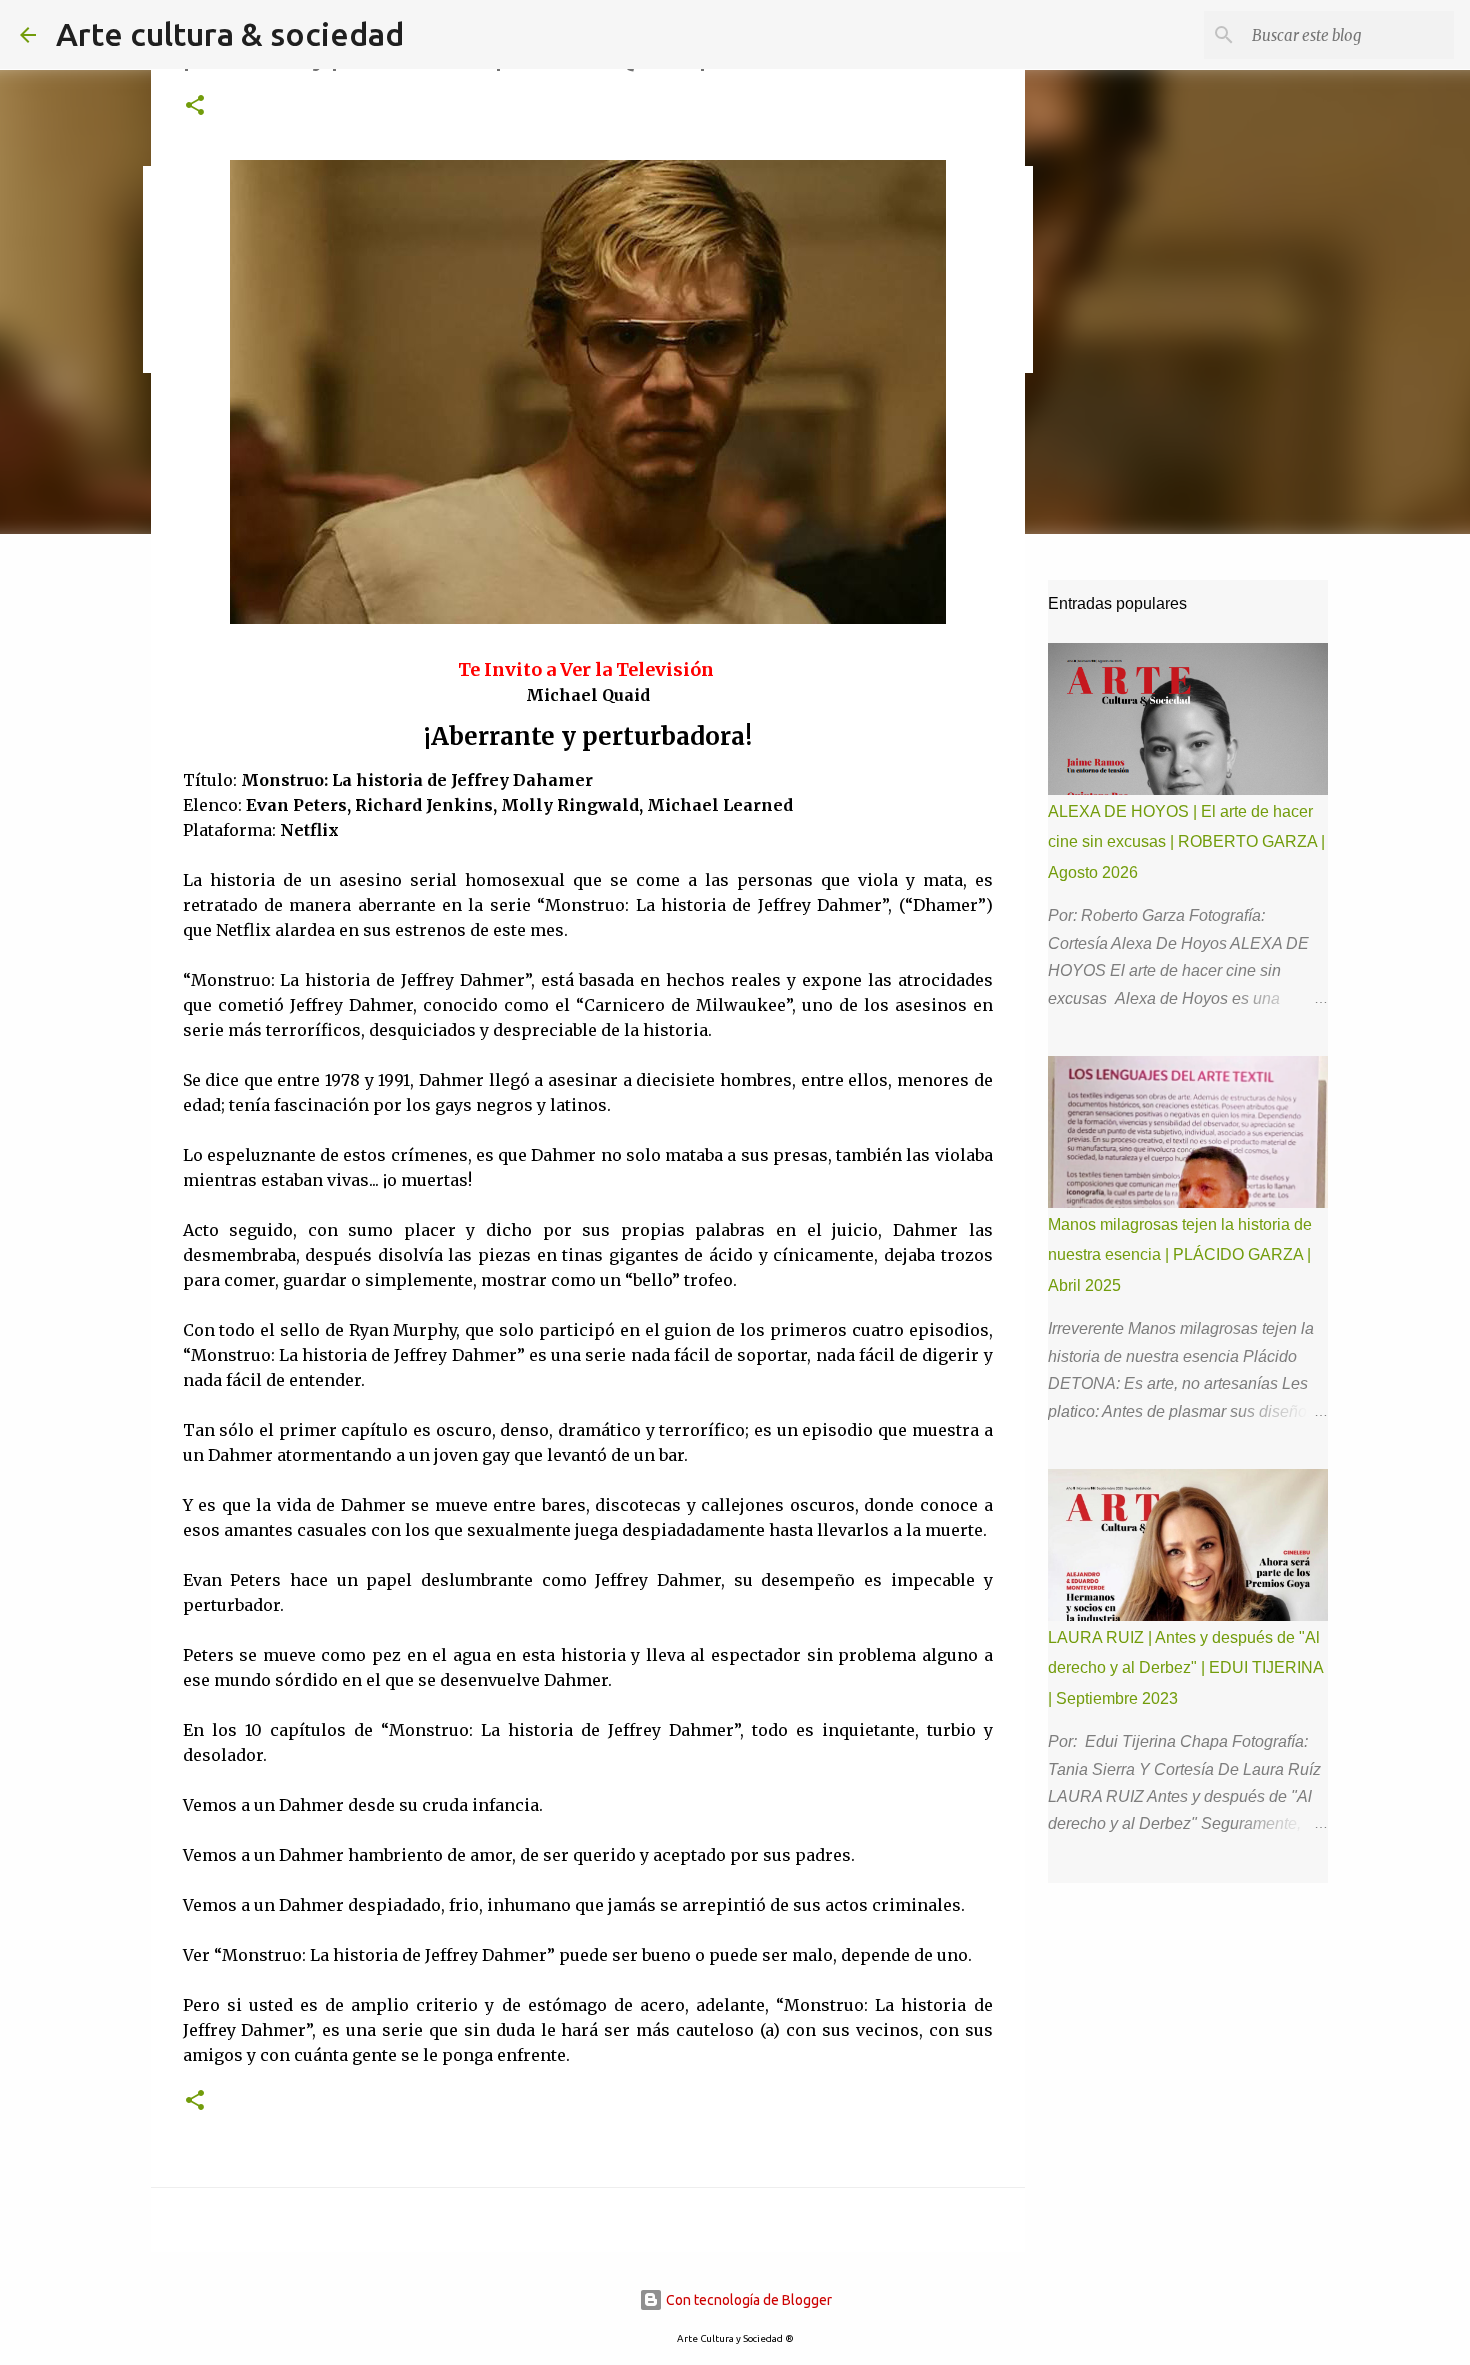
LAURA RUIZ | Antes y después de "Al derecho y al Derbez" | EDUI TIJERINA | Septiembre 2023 (1185, 1668)
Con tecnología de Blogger (747, 2300)
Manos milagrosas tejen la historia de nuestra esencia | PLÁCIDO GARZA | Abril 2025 (1180, 1255)
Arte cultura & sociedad (230, 34)
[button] (195, 106)
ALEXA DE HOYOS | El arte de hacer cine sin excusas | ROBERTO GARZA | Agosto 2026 (1186, 842)
